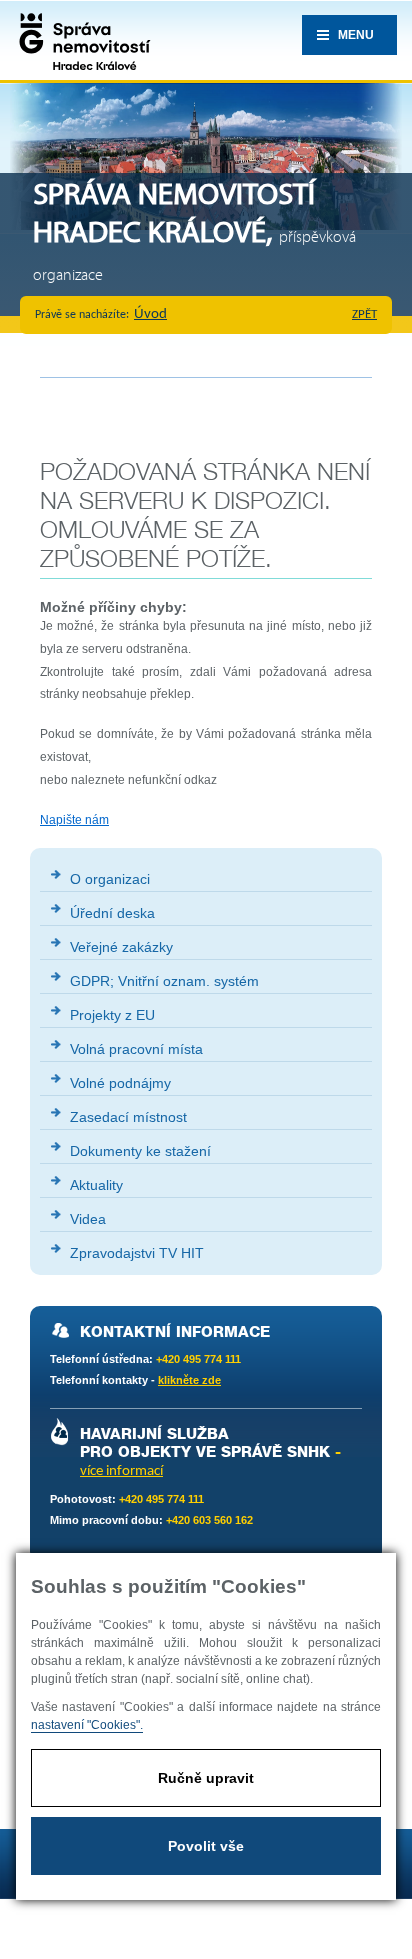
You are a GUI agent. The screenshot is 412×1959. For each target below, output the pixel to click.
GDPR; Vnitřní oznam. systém (164, 981)
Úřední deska (112, 913)
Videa (88, 1219)
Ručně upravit (206, 1778)
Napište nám (74, 820)
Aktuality (96, 1185)
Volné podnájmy (120, 1083)
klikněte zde (189, 1380)
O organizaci (110, 879)
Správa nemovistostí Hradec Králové (80, 40)
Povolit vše (206, 1846)
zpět (364, 314)
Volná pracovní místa (136, 1049)
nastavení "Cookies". (87, 1725)
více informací (121, 1471)
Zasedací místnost (128, 1117)
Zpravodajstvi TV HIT (137, 1253)
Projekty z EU (112, 1015)
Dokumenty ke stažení (140, 1151)
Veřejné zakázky (121, 947)
